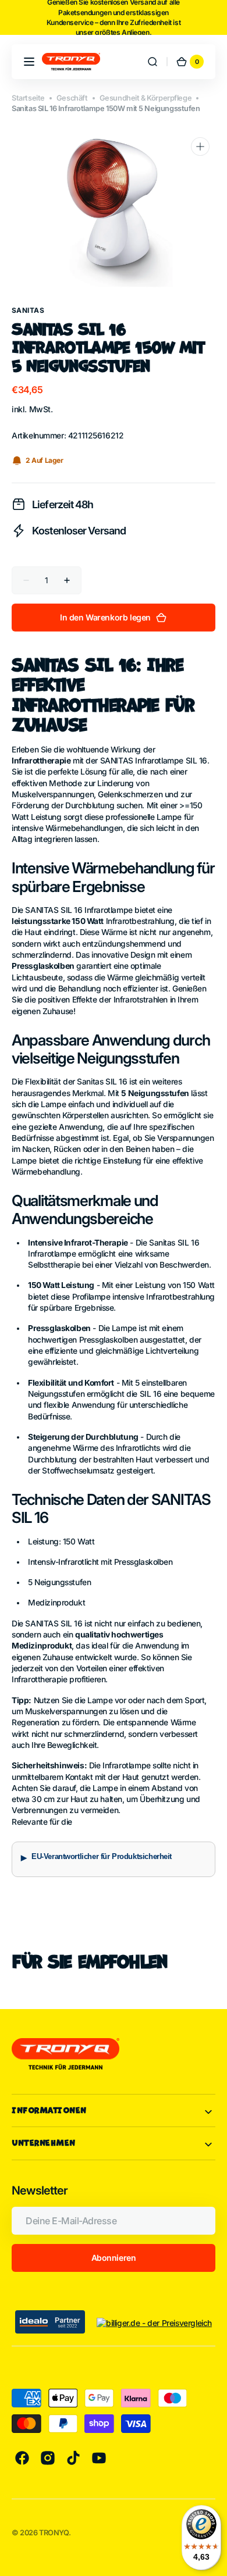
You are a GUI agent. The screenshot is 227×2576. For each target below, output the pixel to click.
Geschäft (72, 98)
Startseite (28, 98)
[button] (29, 62)
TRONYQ (54, 2533)
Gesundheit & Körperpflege (146, 98)
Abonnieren (114, 2258)
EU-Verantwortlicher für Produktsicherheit (102, 1857)
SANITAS (28, 310)
